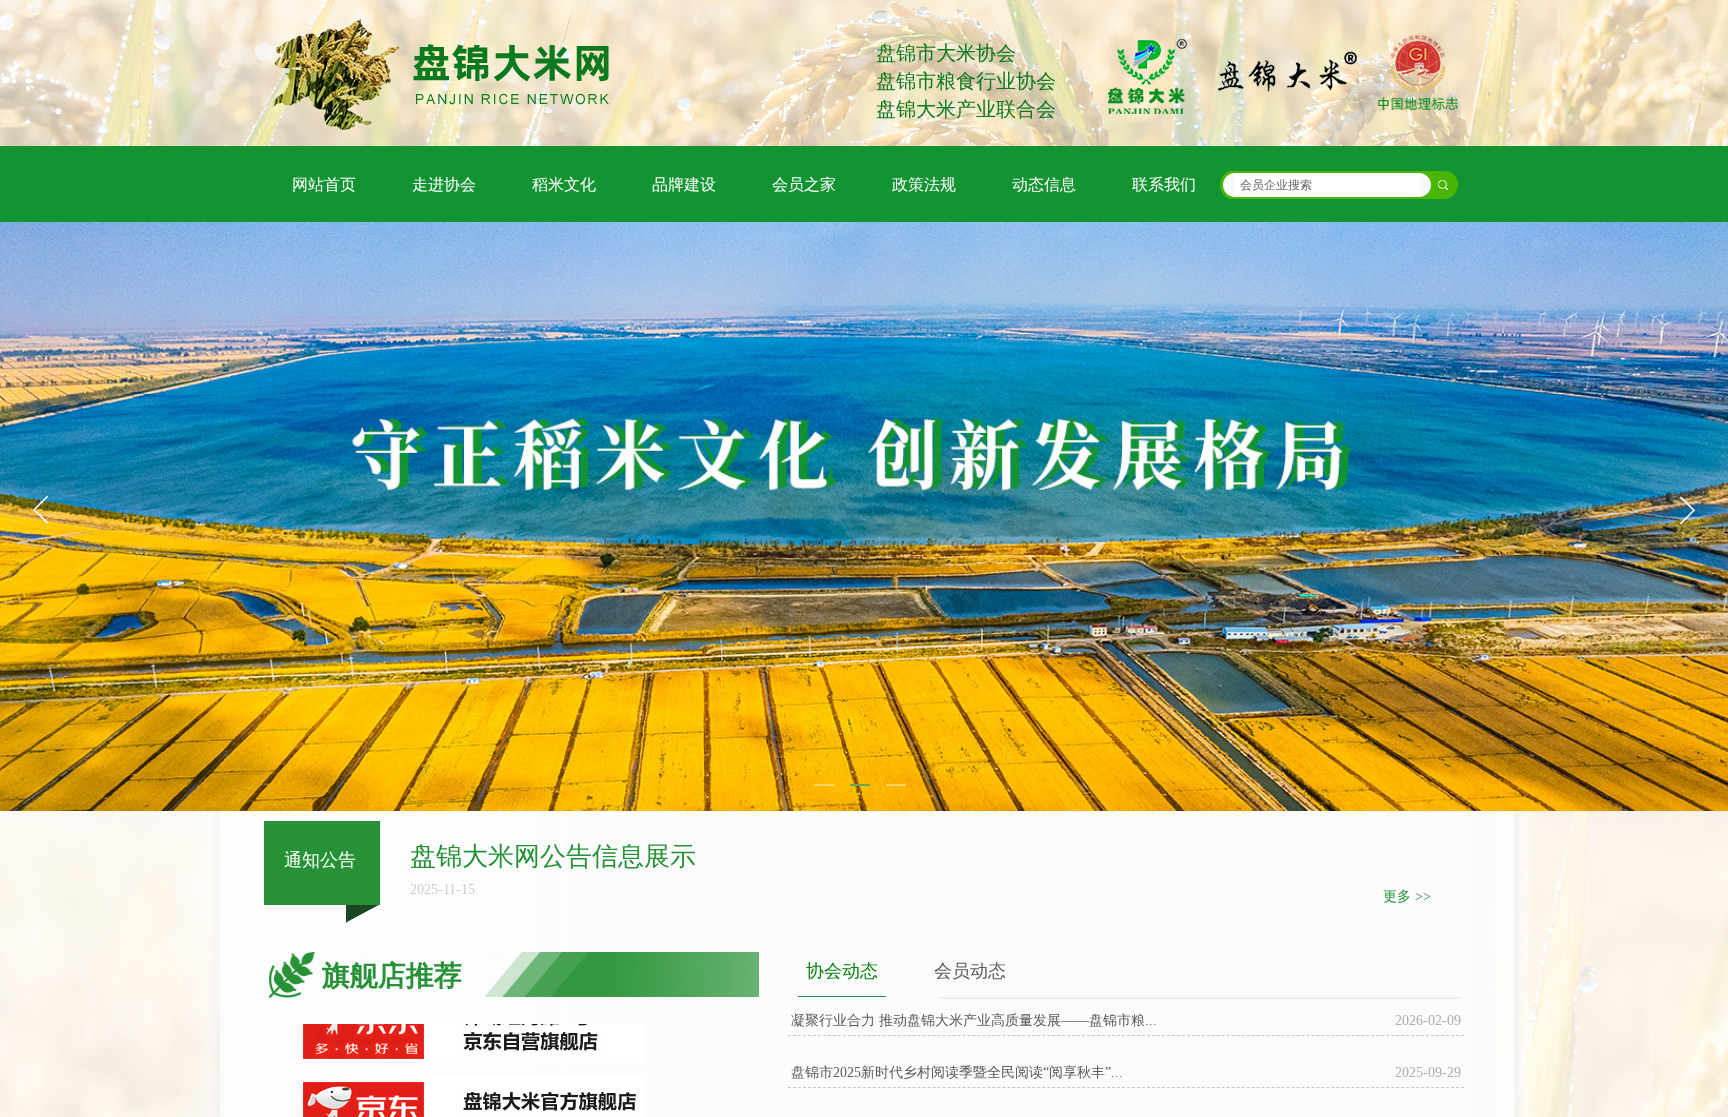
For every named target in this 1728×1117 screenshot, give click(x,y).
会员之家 (804, 184)
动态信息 (1044, 184)
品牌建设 (684, 184)
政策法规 (924, 184)
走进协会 (444, 184)
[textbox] (1327, 185)
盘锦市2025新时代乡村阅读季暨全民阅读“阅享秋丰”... (957, 1072)
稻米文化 (564, 184)
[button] (1687, 510)
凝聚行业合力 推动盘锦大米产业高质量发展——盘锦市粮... (974, 1020)
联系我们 (1164, 184)
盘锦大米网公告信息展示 (553, 856)
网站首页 (324, 184)
